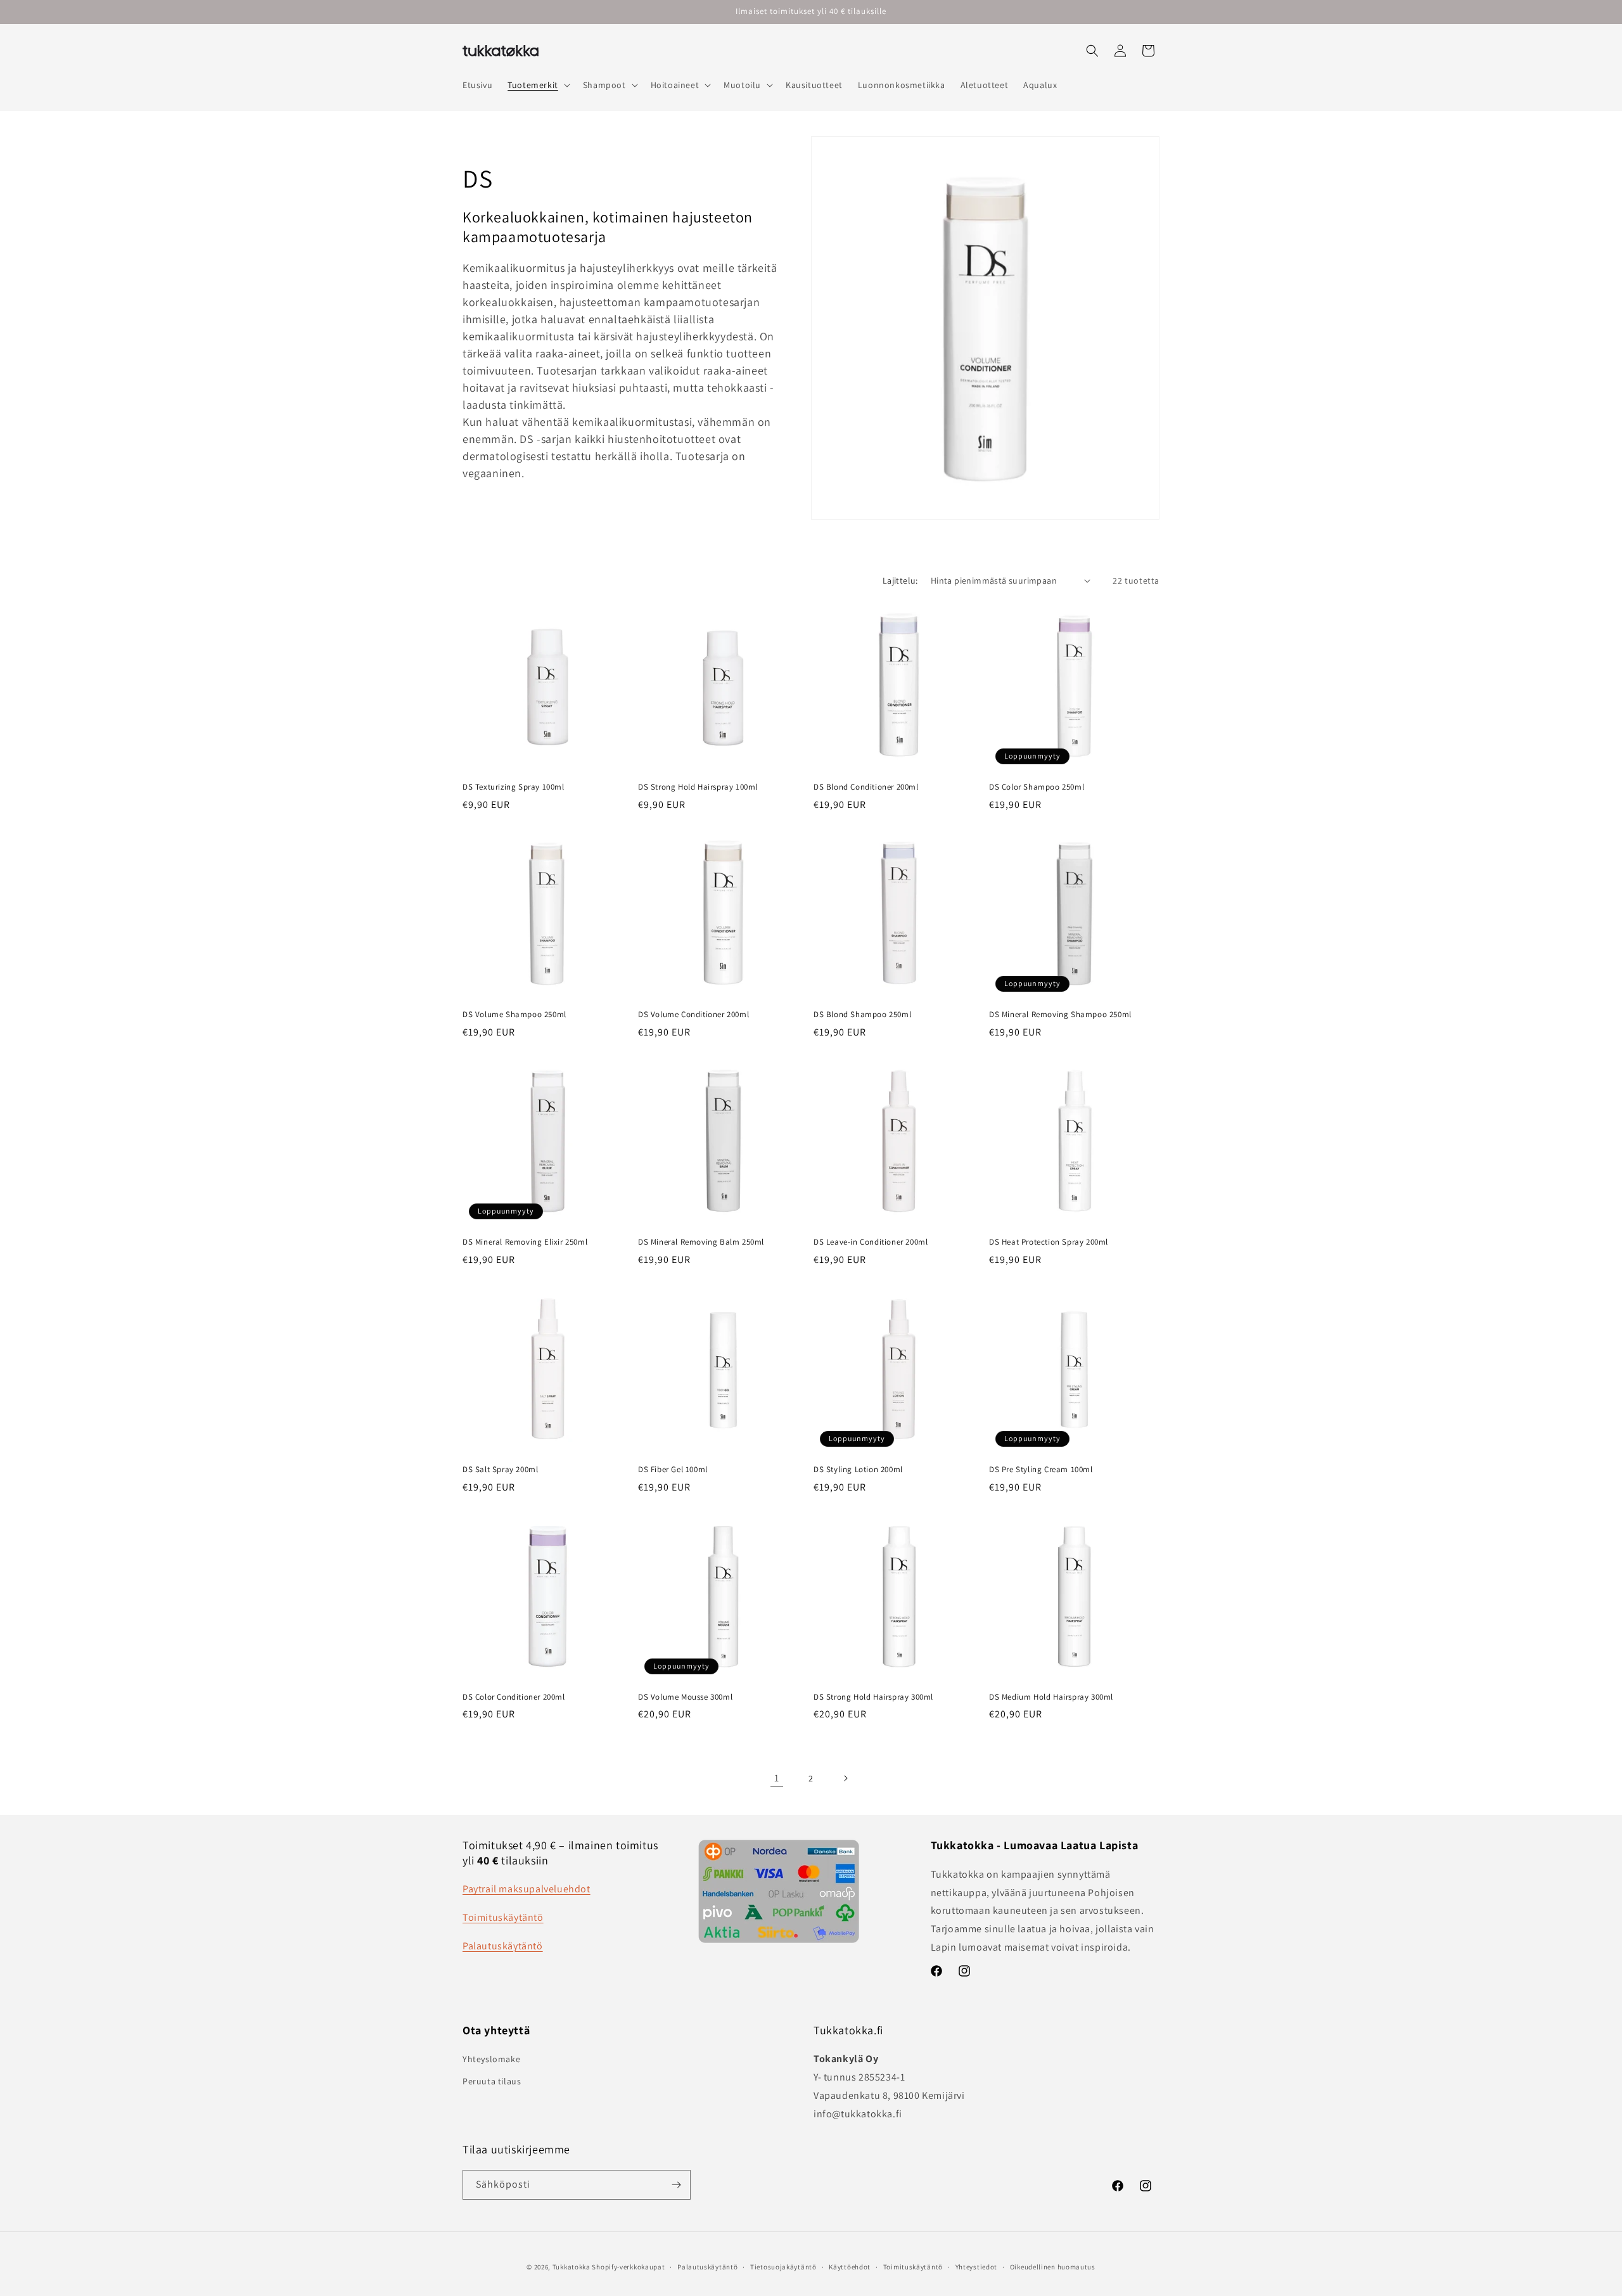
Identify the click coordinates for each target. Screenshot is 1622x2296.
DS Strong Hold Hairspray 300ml (873, 1697)
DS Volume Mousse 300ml (685, 1697)
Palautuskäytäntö (503, 1946)
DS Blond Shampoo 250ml (862, 1015)
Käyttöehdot (850, 2267)
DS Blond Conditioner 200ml (866, 787)
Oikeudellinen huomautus (1053, 2267)
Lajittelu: (900, 580)
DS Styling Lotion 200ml (858, 1470)
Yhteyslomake (491, 2059)
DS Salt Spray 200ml (500, 1470)
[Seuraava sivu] (845, 1778)
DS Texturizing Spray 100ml (514, 787)
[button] (538, 85)
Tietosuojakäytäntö (783, 2267)
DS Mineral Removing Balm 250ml (701, 1242)
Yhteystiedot (976, 2267)
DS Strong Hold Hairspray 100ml (698, 787)
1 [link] (777, 1778)
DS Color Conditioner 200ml (514, 1697)
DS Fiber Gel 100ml (673, 1470)
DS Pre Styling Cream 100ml (1041, 1470)
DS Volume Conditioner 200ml (693, 1015)
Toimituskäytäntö (503, 1917)
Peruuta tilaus (492, 2081)
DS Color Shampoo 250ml (1037, 787)
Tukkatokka (572, 2267)
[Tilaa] (676, 2185)
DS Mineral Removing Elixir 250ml (525, 1242)
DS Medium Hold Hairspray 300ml (1051, 1697)
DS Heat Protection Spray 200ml (1049, 1242)
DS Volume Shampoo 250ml (514, 1015)
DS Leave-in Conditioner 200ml (871, 1242)
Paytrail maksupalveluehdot (527, 1889)
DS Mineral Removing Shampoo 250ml (1060, 1015)
